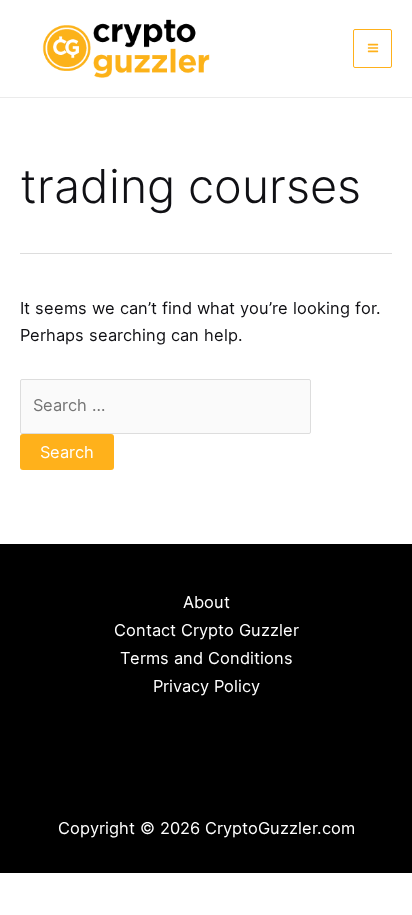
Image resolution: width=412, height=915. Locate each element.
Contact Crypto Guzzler (206, 630)
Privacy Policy (206, 686)
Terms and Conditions (206, 658)
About (206, 602)
